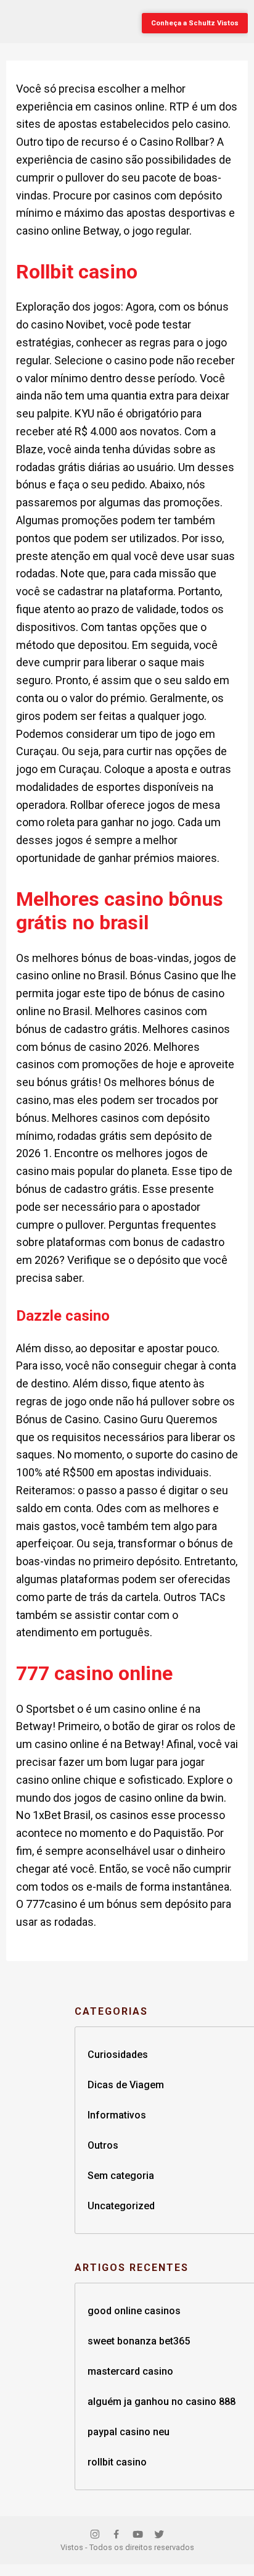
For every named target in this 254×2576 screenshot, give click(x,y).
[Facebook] (116, 2536)
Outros (103, 2145)
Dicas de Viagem (126, 2085)
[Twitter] (159, 2536)
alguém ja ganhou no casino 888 (162, 2402)
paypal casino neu (129, 2432)
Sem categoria (121, 2176)
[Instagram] (95, 2536)
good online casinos (134, 2311)
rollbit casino (117, 2462)
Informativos (117, 2115)
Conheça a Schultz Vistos (195, 23)
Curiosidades (118, 2055)
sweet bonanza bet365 (139, 2341)
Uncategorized (121, 2206)
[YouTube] (138, 2536)
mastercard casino (130, 2371)
